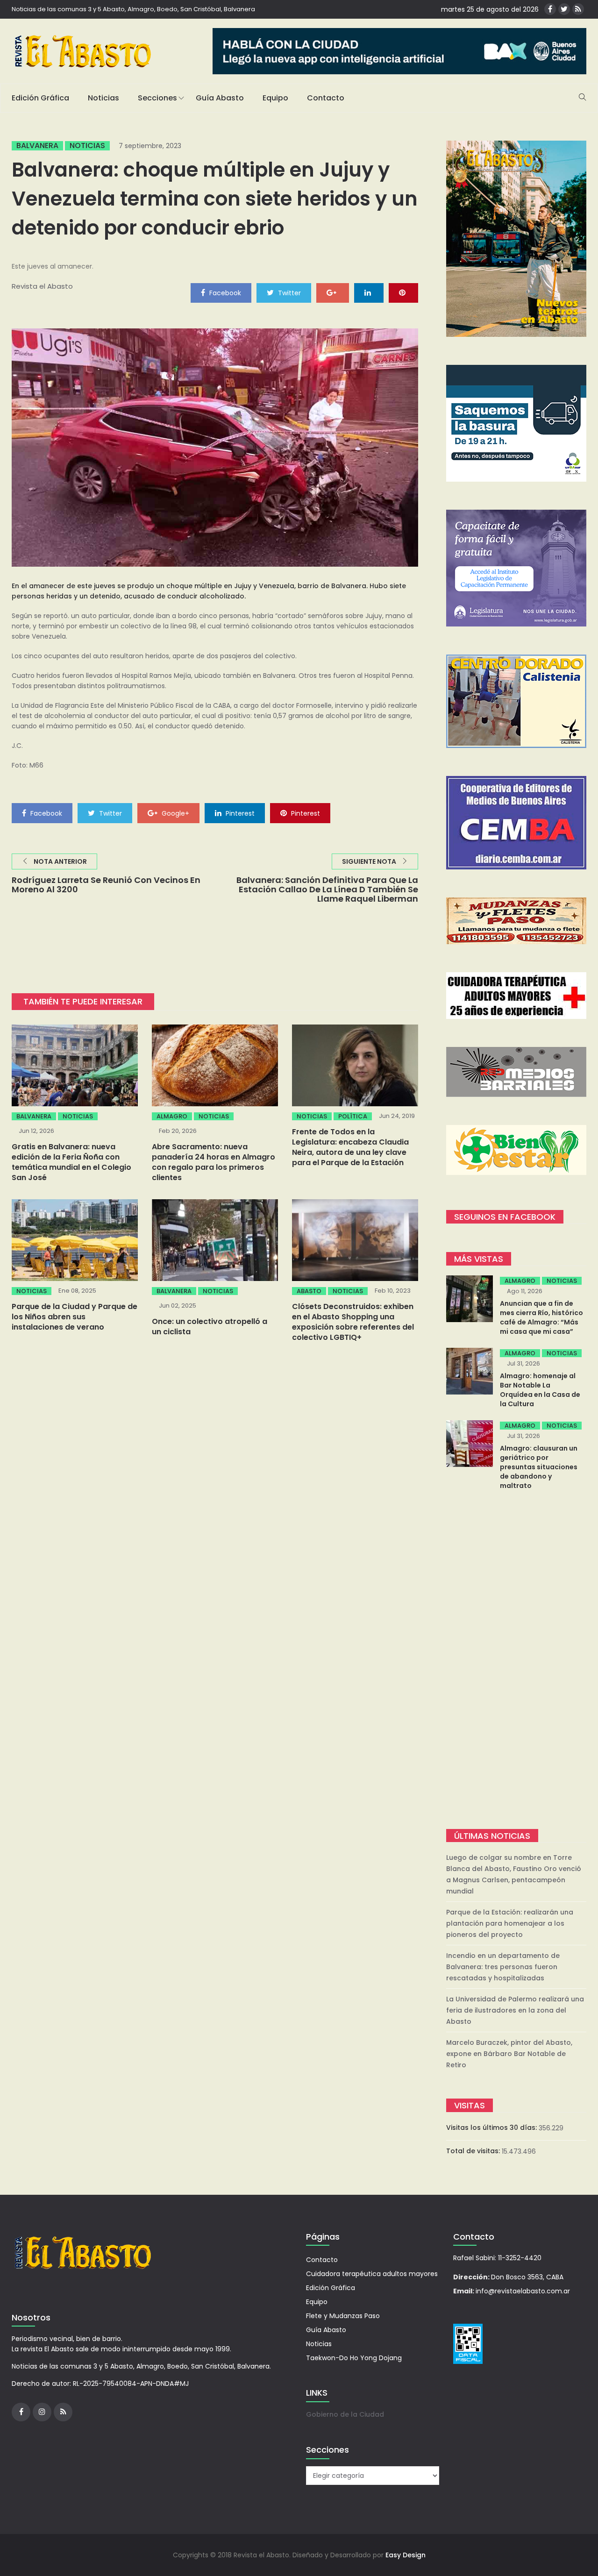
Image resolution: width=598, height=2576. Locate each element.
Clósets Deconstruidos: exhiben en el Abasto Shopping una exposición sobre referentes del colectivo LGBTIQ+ (353, 1322)
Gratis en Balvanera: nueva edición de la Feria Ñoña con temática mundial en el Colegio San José (71, 1162)
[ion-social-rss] (578, 9)
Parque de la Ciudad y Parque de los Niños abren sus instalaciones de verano (75, 1317)
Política (353, 1116)
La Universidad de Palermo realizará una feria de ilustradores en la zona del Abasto (515, 2010)
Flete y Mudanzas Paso (343, 2316)
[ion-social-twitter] (564, 9)
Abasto (309, 1291)
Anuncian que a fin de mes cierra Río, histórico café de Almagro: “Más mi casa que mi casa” (541, 1317)
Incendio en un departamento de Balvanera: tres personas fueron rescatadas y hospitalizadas (503, 1967)
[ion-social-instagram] (42, 2412)
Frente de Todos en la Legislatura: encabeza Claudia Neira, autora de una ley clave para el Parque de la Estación (350, 1147)
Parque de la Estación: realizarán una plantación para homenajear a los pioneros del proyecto (510, 1923)
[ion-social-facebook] (550, 9)
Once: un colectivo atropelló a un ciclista (210, 1327)
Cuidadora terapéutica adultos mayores (372, 2274)
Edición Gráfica (40, 98)
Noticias (103, 98)
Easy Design (406, 2555)
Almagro (172, 1116)
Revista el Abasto (42, 286)
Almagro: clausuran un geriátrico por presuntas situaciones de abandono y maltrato (539, 1467)
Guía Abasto (220, 98)
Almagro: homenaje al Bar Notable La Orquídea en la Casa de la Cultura (540, 1390)
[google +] (333, 292)
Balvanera (37, 146)
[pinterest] (403, 292)
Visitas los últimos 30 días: (492, 2128)
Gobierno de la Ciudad (345, 2414)
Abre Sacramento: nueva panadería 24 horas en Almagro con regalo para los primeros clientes (214, 1162)
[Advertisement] (516, 1661)
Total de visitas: (474, 2151)
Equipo (275, 98)
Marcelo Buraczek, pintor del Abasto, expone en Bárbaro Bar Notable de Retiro (509, 2054)
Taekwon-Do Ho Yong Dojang (354, 2358)
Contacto (326, 98)
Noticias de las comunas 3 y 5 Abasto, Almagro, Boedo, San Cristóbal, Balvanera (133, 9)
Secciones (157, 98)
